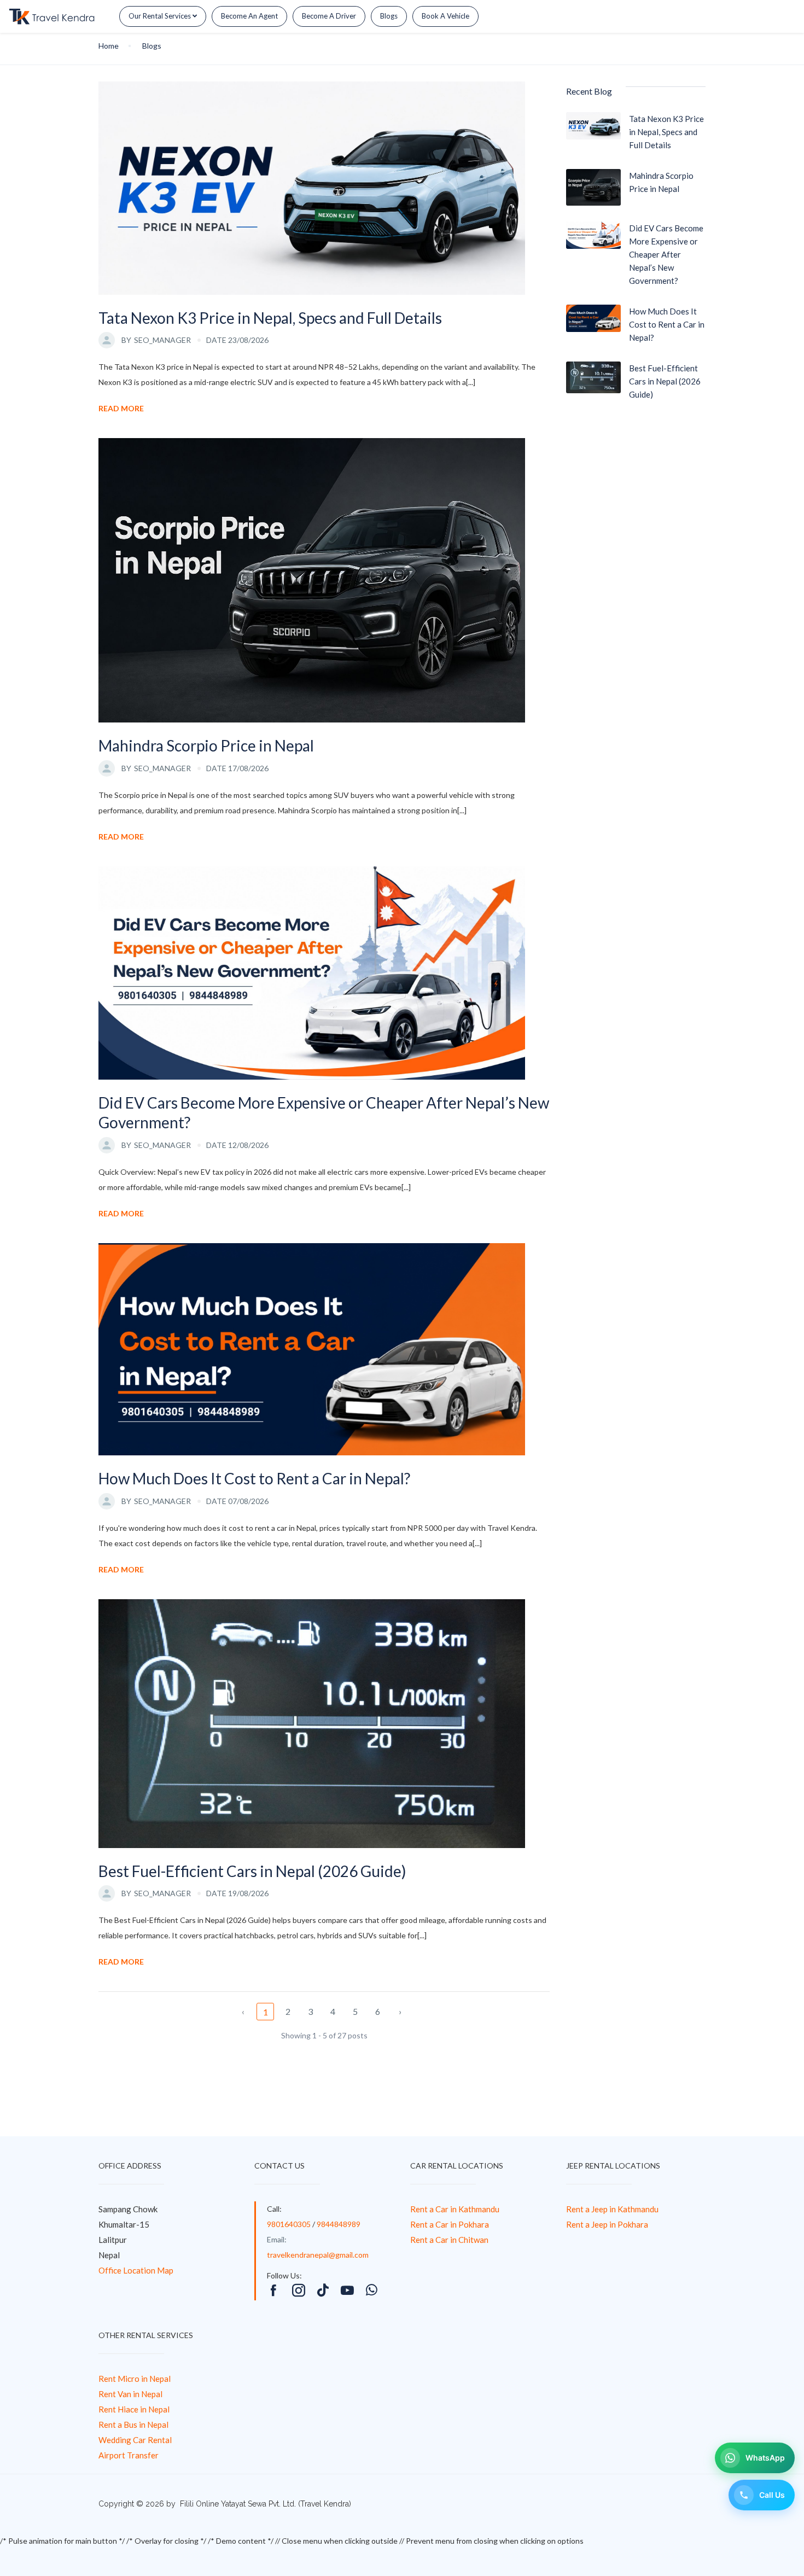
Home (109, 46)
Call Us (772, 2495)
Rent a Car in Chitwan (449, 2240)
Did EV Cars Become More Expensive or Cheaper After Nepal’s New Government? (324, 1112)
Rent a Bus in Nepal (133, 2425)
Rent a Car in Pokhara (450, 2224)
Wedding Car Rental (135, 2440)
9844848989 (339, 2224)
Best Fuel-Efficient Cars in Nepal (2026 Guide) (252, 1871)
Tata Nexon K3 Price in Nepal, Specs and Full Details (270, 318)
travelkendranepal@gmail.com (318, 2255)
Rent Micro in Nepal (135, 2379)
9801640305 (289, 2224)
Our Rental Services (161, 16)
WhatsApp (765, 2458)
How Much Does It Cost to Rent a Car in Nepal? (254, 1478)
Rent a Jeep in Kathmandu (612, 2209)
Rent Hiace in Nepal (134, 2409)
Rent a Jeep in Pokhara (607, 2224)
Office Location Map (136, 2270)
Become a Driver (329, 16)
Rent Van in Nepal (130, 2394)
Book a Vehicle (445, 16)
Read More (121, 408)
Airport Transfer (129, 2455)
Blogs (389, 16)
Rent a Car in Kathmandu (455, 2209)
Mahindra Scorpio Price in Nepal (206, 745)
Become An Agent (249, 16)
